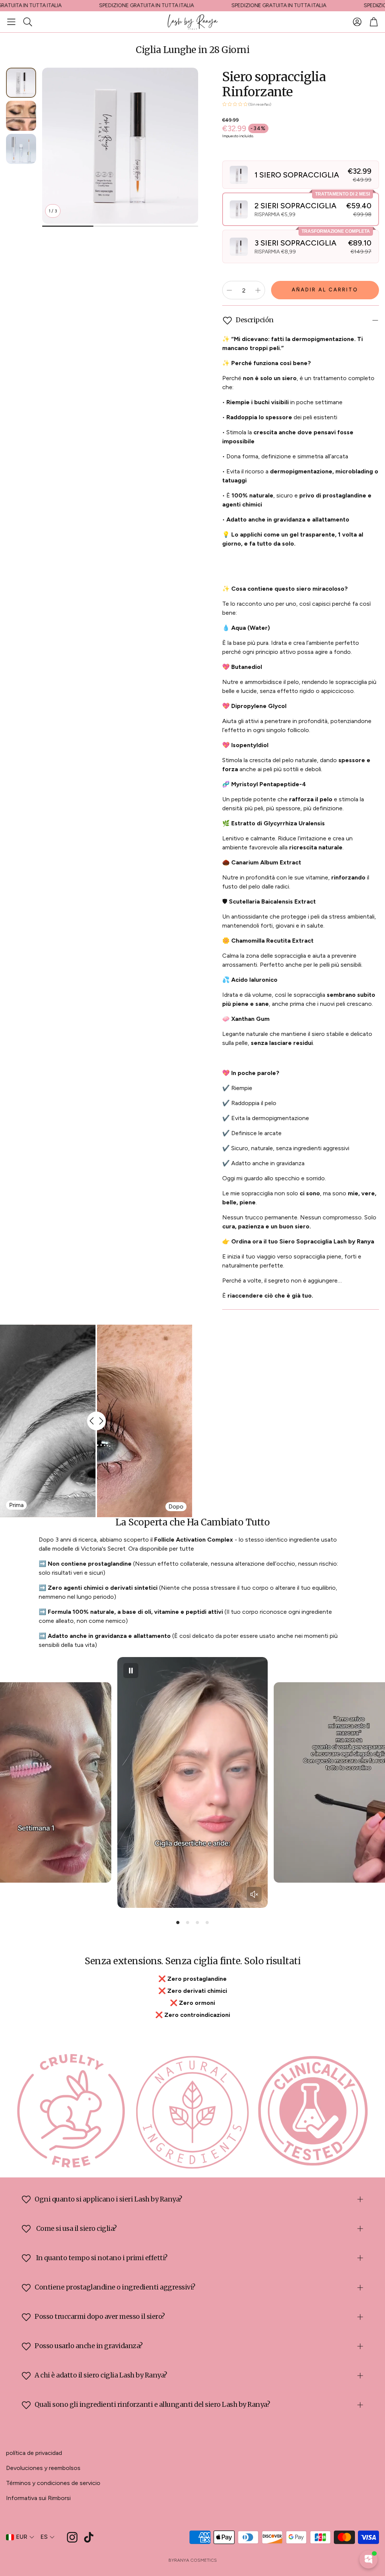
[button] (11, 22)
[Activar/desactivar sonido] (254, 1894)
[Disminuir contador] (229, 290)
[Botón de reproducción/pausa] (131, 1671)
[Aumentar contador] (258, 290)
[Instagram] (72, 2537)
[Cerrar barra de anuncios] (377, 6)
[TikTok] (89, 2537)
